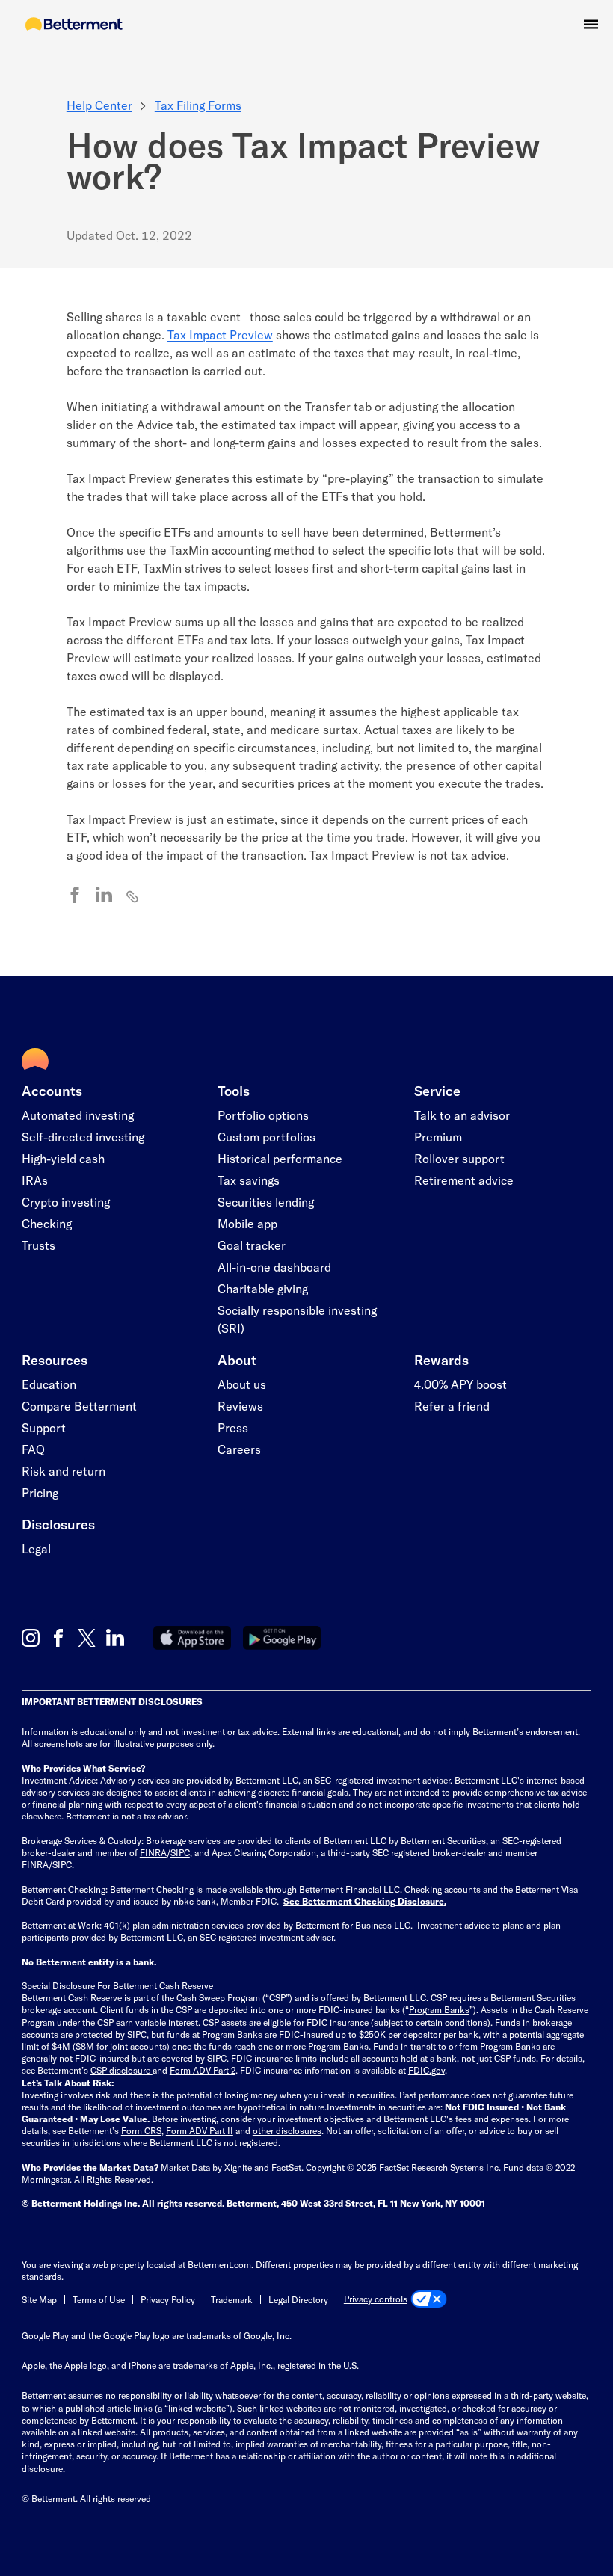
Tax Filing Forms (198, 105)
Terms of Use (99, 2299)
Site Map (39, 2299)
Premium (438, 1137)
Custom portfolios (267, 1137)
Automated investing (78, 1115)
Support (44, 1427)
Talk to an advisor (462, 1115)
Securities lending (266, 1202)
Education (49, 1384)
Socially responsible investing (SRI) (297, 1319)
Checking (47, 1223)
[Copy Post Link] (133, 896)
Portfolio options (263, 1115)
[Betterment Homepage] (74, 25)
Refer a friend (452, 1406)
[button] (591, 24)
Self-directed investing (83, 1137)
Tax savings (249, 1180)
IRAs (35, 1180)
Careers (239, 1449)
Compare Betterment (79, 1406)
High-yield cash (63, 1158)
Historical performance (280, 1158)
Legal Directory (298, 2299)
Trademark (232, 2299)
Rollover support (459, 1158)
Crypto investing (66, 1202)
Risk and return (64, 1471)
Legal (36, 1549)
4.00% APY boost (460, 1384)
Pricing (40, 1492)
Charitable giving (263, 1288)
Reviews (240, 1406)
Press (233, 1427)
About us (242, 1384)
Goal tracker (252, 1245)
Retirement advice (464, 1180)
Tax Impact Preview (220, 335)
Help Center (99, 105)
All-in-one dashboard (274, 1267)
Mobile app (247, 1223)
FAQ (33, 1449)
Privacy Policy (168, 2299)
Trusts (38, 1245)
